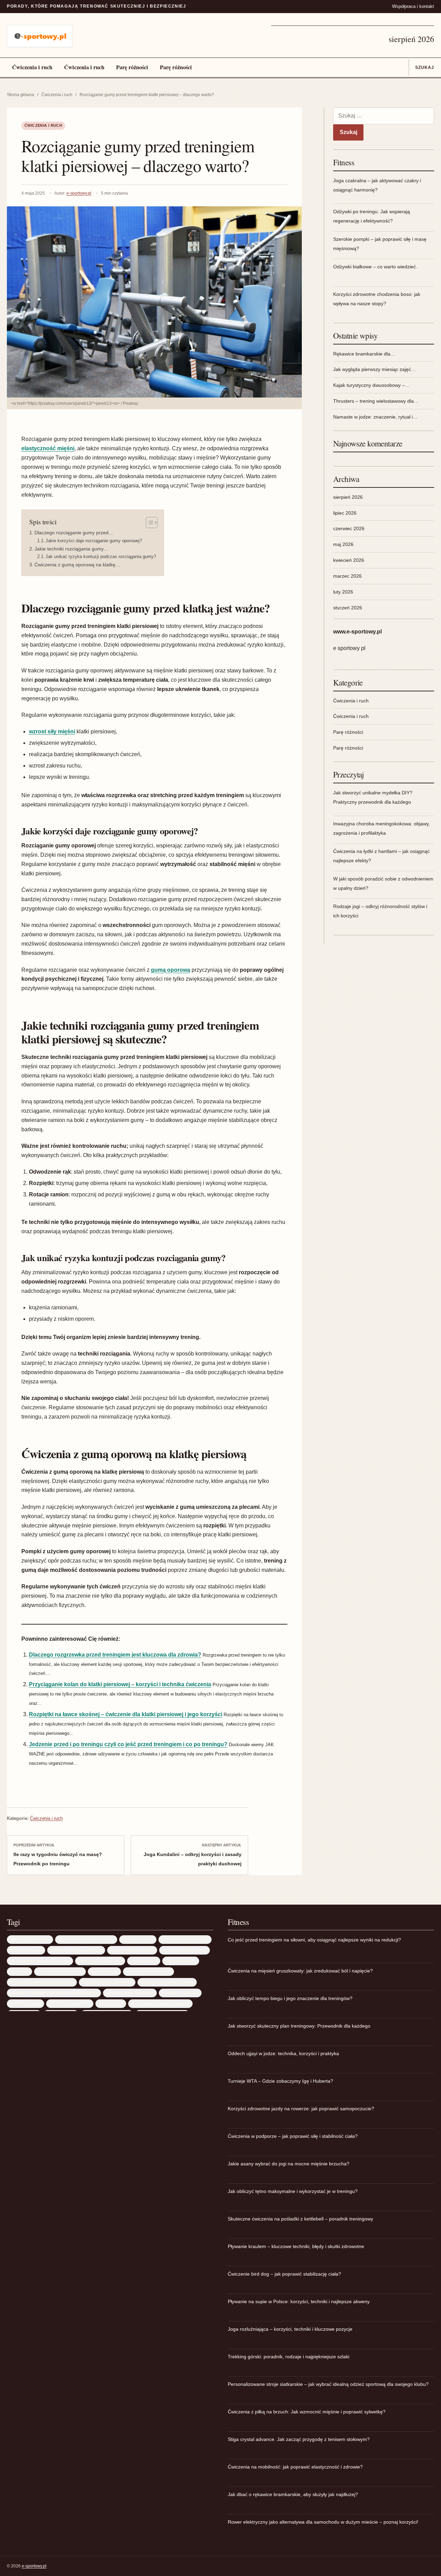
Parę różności (132, 67)
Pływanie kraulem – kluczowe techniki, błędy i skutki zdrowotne (296, 2246)
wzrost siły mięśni (52, 731)
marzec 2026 (347, 576)
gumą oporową (171, 970)
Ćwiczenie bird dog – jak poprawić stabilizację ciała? (284, 2274)
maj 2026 (343, 544)
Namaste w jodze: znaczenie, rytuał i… (375, 417)
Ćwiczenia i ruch (32, 67)
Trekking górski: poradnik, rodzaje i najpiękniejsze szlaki (289, 2357)
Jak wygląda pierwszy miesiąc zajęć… (375, 369)
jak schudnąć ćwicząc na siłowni (40, 1961)
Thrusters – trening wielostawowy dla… (376, 401)
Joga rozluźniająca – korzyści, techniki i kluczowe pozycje (290, 2329)
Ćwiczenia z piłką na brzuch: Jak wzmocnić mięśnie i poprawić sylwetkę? (307, 2412)
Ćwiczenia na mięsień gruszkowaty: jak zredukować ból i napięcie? (300, 1971)
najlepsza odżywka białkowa (167, 1982)
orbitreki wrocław (25, 2003)
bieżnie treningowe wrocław (76, 1950)
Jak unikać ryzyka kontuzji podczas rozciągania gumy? (101, 557)
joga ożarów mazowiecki (60, 1971)
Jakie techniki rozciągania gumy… (71, 549)
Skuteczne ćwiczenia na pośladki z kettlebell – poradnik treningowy (300, 2219)
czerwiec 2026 (349, 528)
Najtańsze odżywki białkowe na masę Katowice (54, 1993)
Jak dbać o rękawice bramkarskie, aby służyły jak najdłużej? (293, 2494)
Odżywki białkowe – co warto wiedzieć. (375, 267)
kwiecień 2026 (349, 560)
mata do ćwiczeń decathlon (107, 1982)
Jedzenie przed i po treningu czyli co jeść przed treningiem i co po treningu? (128, 1744)
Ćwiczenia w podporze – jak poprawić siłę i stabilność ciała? (293, 2136)
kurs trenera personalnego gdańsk (42, 1982)
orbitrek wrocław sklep (70, 2003)
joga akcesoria (144, 1961)
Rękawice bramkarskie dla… (364, 354)
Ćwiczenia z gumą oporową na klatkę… (77, 565)
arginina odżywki (138, 1939)
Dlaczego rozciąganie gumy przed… (74, 533)
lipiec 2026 (345, 513)
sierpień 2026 (348, 497)
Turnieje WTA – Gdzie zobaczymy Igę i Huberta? (280, 2081)
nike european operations (130, 1993)
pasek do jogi (111, 2003)
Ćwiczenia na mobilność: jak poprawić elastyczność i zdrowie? (295, 2467)
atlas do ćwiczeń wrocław (185, 1939)
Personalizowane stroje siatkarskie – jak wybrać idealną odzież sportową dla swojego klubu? (328, 2384)
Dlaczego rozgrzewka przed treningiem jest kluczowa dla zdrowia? (115, 1655)
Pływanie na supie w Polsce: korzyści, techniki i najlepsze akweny (299, 2301)
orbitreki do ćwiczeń (180, 1993)
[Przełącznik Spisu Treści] (148, 523)
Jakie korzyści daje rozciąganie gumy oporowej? (94, 541)
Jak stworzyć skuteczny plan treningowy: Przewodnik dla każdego (299, 2026)
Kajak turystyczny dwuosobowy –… (371, 385)
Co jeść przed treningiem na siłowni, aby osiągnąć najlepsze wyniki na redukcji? (314, 1940)
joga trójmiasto (104, 1971)
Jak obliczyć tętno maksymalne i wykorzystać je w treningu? (293, 2191)
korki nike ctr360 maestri (148, 1971)
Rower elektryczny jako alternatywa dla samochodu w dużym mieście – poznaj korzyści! (323, 2522)
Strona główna (20, 95)
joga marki (19, 1971)
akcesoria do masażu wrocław (86, 1939)
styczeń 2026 (348, 608)
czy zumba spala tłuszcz (184, 1950)
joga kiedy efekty (181, 1961)
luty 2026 (343, 592)
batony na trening (26, 1950)
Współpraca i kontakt (413, 6)
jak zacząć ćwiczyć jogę (100, 1961)
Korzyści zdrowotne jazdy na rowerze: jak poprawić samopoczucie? (301, 2109)
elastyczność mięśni (48, 448)
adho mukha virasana (30, 1939)
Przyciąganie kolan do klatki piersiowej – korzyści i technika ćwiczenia (120, 1684)
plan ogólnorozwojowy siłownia (160, 2003)
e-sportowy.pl (79, 193)
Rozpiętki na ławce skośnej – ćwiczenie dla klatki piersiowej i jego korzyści (126, 1714)
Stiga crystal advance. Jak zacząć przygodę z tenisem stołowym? (299, 2439)
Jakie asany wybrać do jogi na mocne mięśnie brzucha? (289, 2164)
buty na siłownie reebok (132, 1950)
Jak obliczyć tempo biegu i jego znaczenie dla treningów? (290, 1998)
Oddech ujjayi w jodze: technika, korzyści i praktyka (283, 2053)
